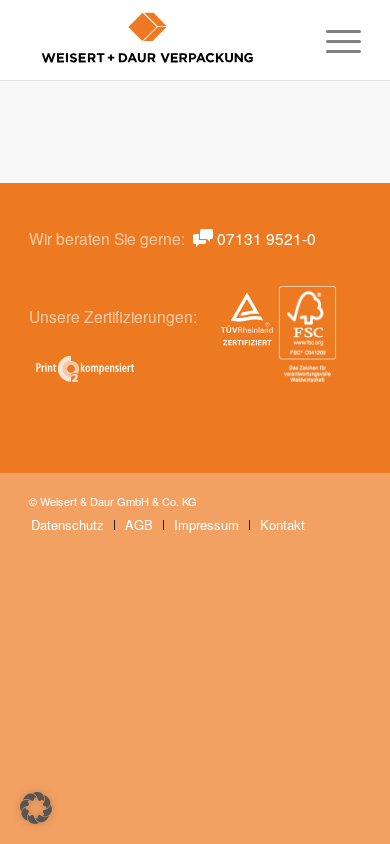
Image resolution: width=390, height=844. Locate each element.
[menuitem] (333, 40)
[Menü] (333, 40)
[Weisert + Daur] (161, 40)
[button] (36, 808)
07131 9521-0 (266, 238)
